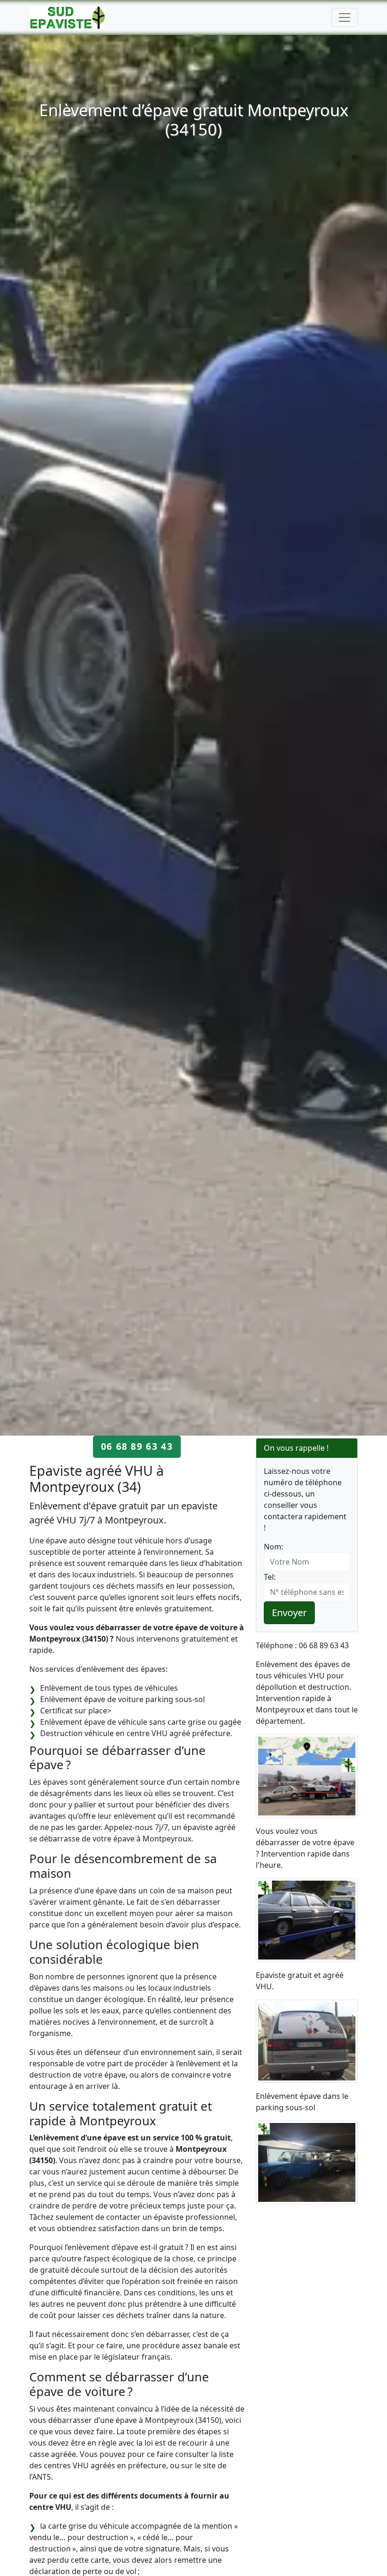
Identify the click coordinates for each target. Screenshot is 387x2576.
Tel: (270, 1577)
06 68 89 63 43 (137, 1446)
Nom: (273, 1547)
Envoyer (289, 1613)
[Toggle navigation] (345, 17)
